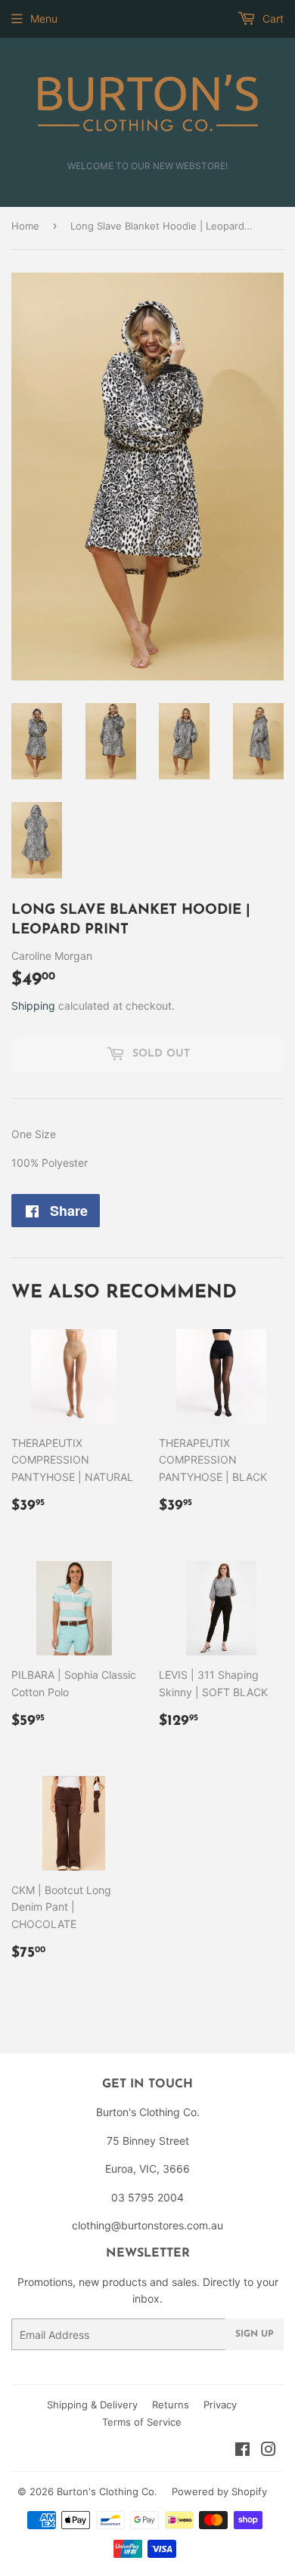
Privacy (220, 2405)
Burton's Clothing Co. (107, 2491)
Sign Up (255, 2334)
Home (25, 226)
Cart (272, 19)
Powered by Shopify (219, 2491)
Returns (171, 2405)
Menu (44, 19)
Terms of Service (142, 2422)
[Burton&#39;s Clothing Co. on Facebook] (242, 2451)
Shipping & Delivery (92, 2405)
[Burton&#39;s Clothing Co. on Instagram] (269, 2451)
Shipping (33, 1006)
